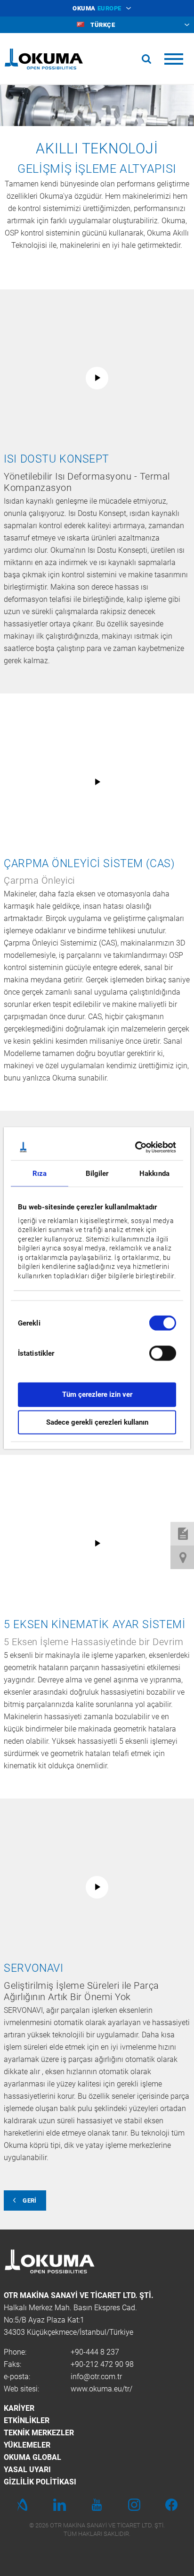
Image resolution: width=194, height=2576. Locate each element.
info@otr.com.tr (96, 2377)
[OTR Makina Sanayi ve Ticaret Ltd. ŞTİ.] (44, 59)
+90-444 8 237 (95, 2352)
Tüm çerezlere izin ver (97, 1394)
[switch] (155, 1352)
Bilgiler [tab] (97, 1174)
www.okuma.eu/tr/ (101, 2389)
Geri (29, 2200)
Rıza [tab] (40, 1174)
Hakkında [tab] (154, 1174)
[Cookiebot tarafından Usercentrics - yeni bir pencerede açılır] (136, 1147)
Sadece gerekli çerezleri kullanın (97, 1422)
